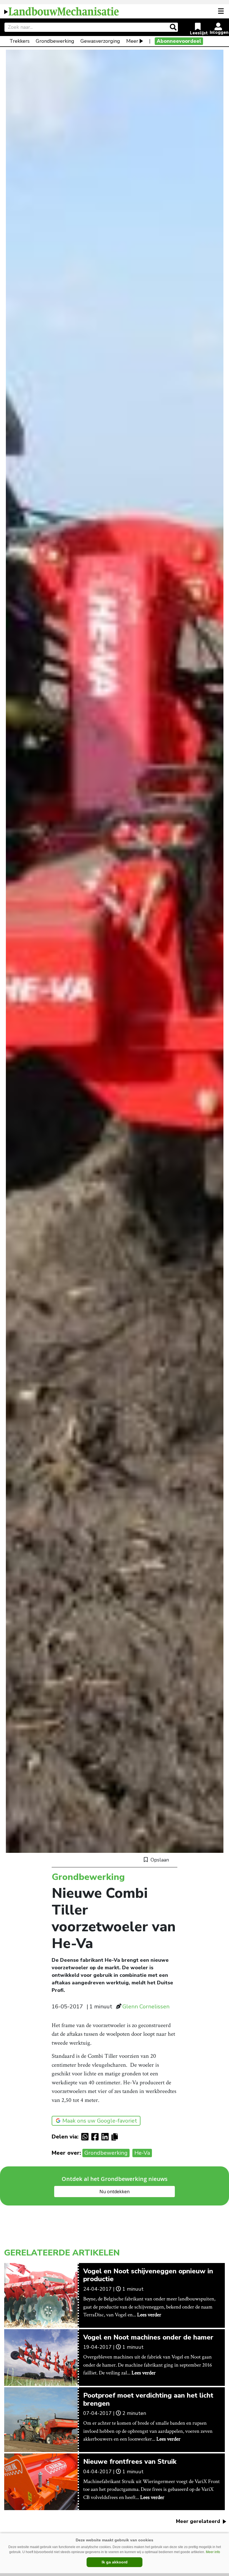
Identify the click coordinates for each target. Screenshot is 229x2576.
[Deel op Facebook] (96, 2137)
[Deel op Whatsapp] (86, 2137)
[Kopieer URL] (116, 2137)
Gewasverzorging (100, 41)
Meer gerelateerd (199, 2521)
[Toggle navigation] (221, 11)
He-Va (142, 2153)
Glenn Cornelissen (146, 2007)
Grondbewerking (55, 41)
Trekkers (20, 41)
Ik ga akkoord (115, 2562)
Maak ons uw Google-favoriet (100, 2121)
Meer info (213, 2552)
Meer (132, 41)
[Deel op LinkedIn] (106, 2137)
